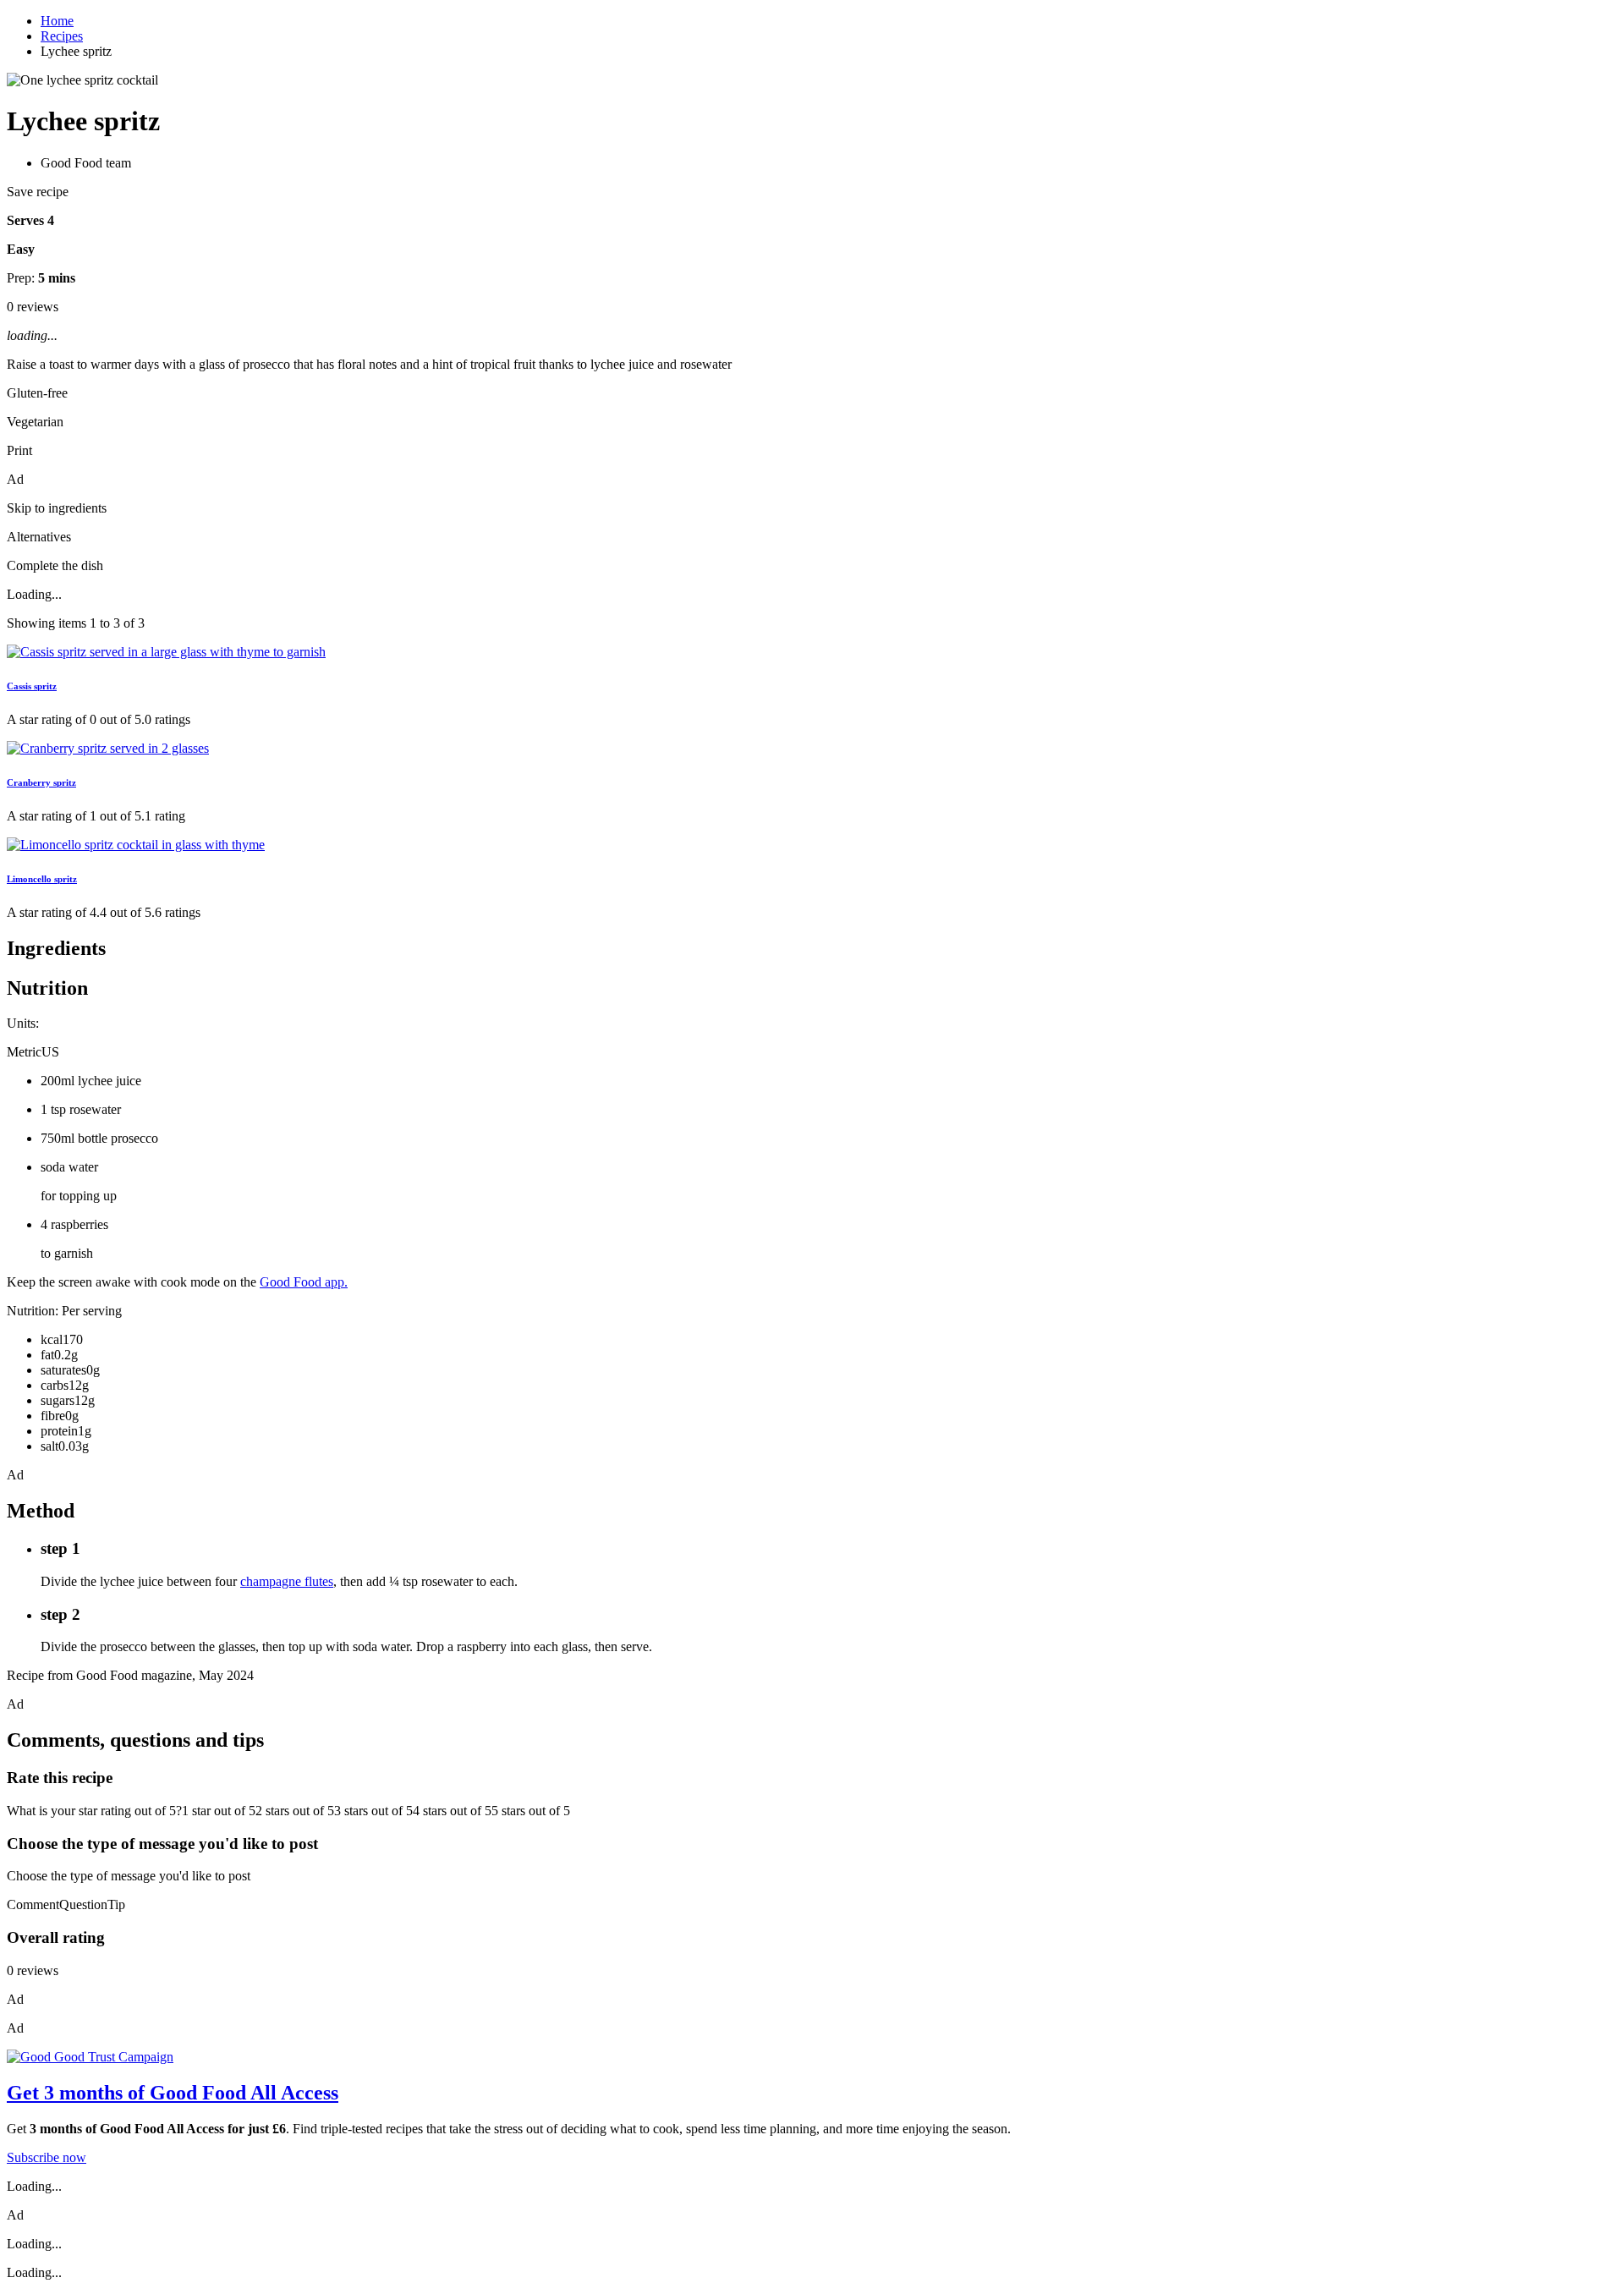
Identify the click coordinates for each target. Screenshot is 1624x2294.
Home (57, 21)
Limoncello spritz (42, 879)
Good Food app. (304, 1282)
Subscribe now (47, 2157)
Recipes (62, 36)
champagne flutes (287, 1581)
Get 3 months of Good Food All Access (173, 2093)
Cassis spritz (32, 686)
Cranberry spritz (41, 782)
